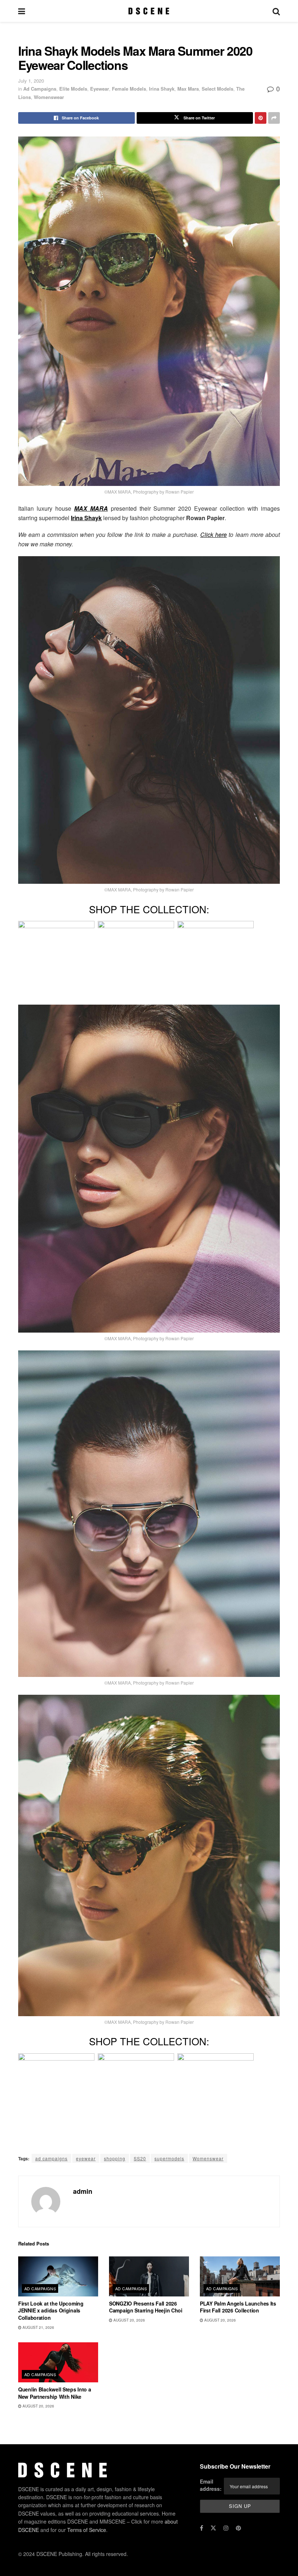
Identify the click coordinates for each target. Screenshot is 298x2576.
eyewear (86, 2158)
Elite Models (73, 89)
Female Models (129, 89)
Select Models (218, 89)
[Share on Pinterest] (261, 118)
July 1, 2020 (31, 81)
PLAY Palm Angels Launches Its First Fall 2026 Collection (238, 2307)
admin (83, 2191)
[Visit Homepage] (149, 11)
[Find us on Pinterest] (238, 2528)
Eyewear (100, 89)
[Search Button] (276, 11)
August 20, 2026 (129, 2320)
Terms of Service (87, 2529)
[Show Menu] (22, 11)
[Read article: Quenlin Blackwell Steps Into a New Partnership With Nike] (58, 2362)
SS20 (140, 2158)
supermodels (169, 2158)
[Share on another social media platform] (274, 118)
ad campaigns (51, 2158)
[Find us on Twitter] (213, 2528)
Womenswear (49, 97)
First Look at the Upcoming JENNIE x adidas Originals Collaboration (51, 2310)
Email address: (211, 2485)
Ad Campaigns (40, 89)
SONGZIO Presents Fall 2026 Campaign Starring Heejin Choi (146, 2307)
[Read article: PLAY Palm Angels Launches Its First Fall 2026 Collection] (240, 2276)
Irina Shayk (162, 89)
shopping (115, 2158)
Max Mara (188, 89)
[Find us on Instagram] (226, 2528)
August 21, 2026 (38, 2327)
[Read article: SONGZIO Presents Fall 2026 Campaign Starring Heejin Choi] (149, 2276)
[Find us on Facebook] (202, 2528)
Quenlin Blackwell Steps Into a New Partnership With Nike (55, 2393)
